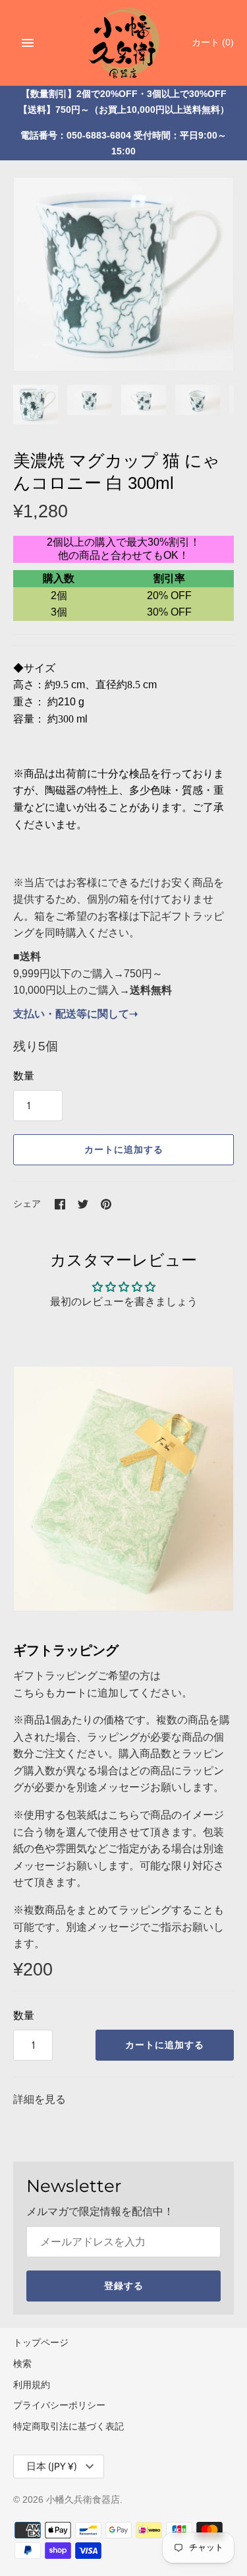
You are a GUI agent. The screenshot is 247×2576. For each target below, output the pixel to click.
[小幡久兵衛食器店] (123, 41)
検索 (22, 2364)
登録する (124, 2286)
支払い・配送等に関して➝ (75, 1014)
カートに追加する (124, 1149)
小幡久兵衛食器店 (83, 2500)
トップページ (41, 2343)
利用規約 (32, 2385)
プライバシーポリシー (59, 2405)
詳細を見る (40, 2099)
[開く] (28, 43)
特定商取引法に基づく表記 (69, 2427)
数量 (24, 1076)
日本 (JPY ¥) (52, 2466)
